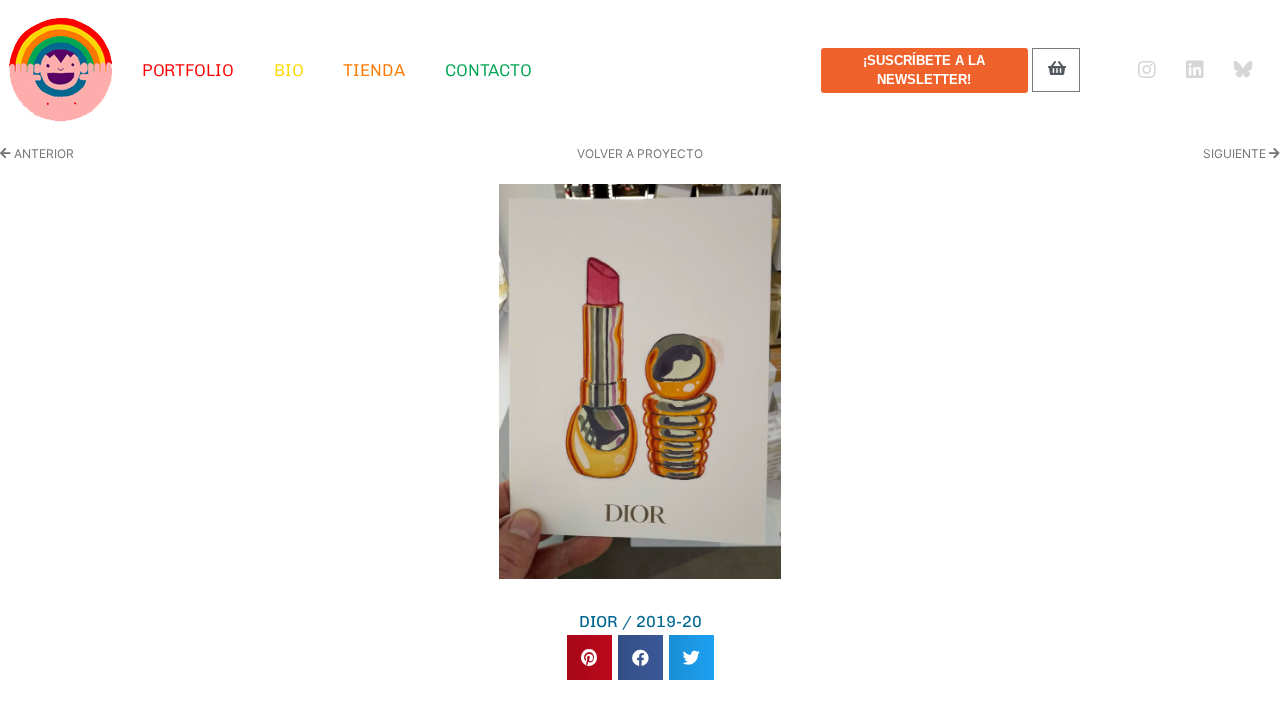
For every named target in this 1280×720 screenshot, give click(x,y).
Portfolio (188, 70)
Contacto (488, 70)
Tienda (373, 70)
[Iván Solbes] (61, 70)
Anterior (42, 153)
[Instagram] (1147, 70)
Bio (289, 70)
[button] (589, 657)
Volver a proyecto (640, 153)
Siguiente (1236, 153)
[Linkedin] (1195, 70)
